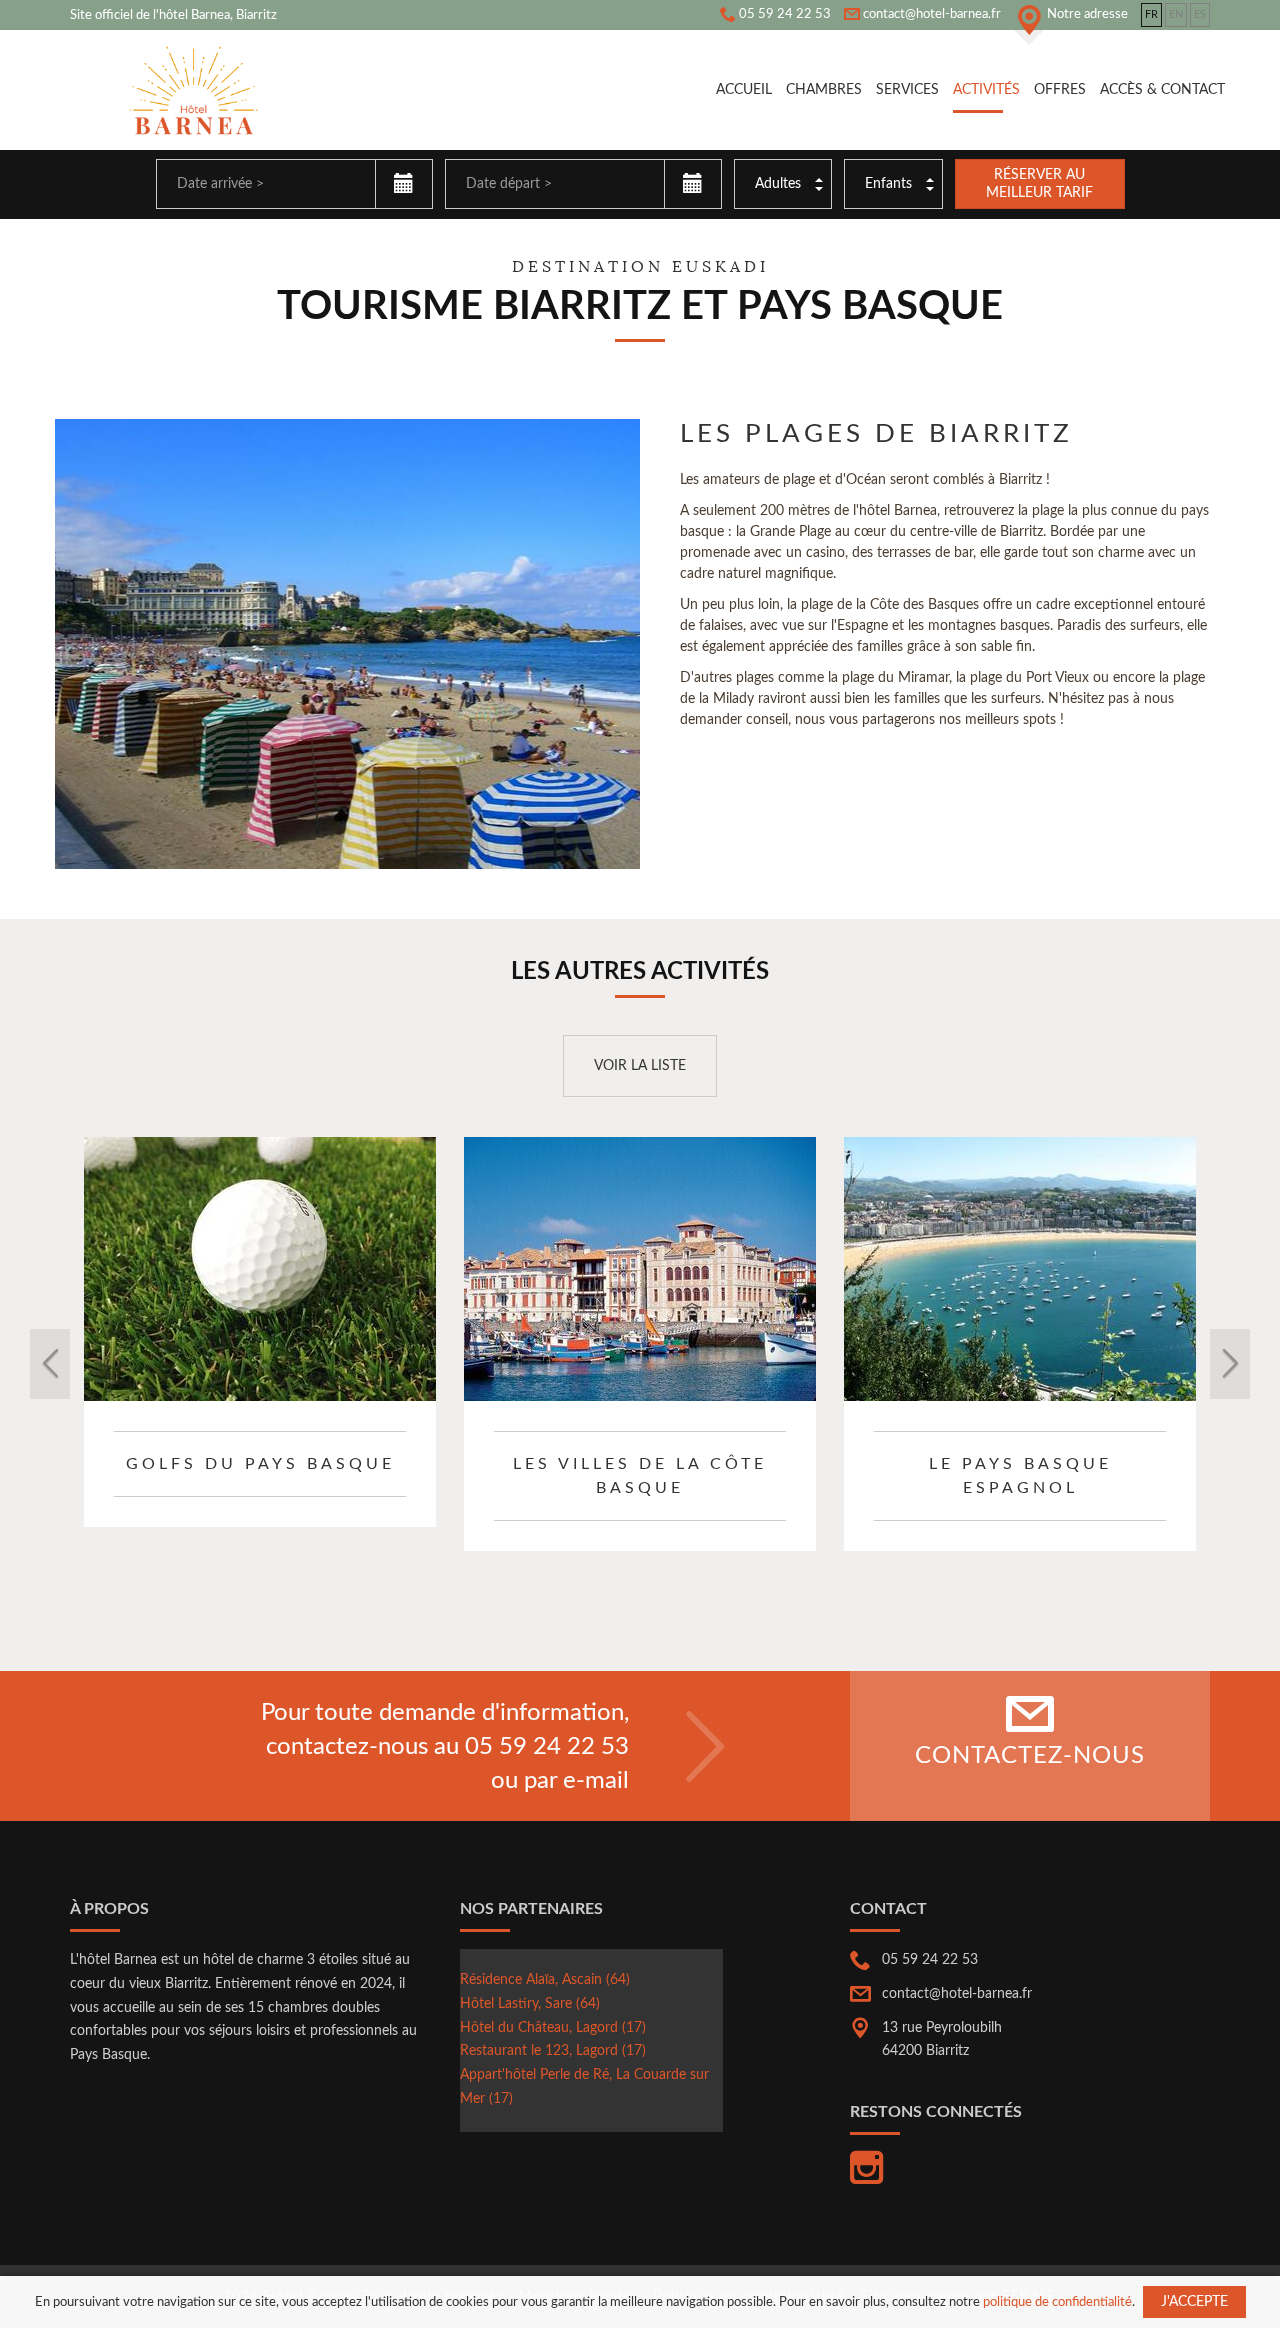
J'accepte (1194, 2302)
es (1200, 14)
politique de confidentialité (1057, 2302)
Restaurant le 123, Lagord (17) (553, 2051)
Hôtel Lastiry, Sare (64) (530, 2004)
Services (907, 90)
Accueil (744, 90)
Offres (1060, 90)
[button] (155, 1364)
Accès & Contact (1162, 90)
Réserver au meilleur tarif (1039, 184)
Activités (986, 90)
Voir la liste (640, 1066)
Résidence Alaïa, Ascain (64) (545, 1980)
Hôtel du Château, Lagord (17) (553, 2028)
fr (1151, 14)
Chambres (824, 90)
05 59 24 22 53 (547, 1747)
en (1176, 14)
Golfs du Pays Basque (260, 1464)
